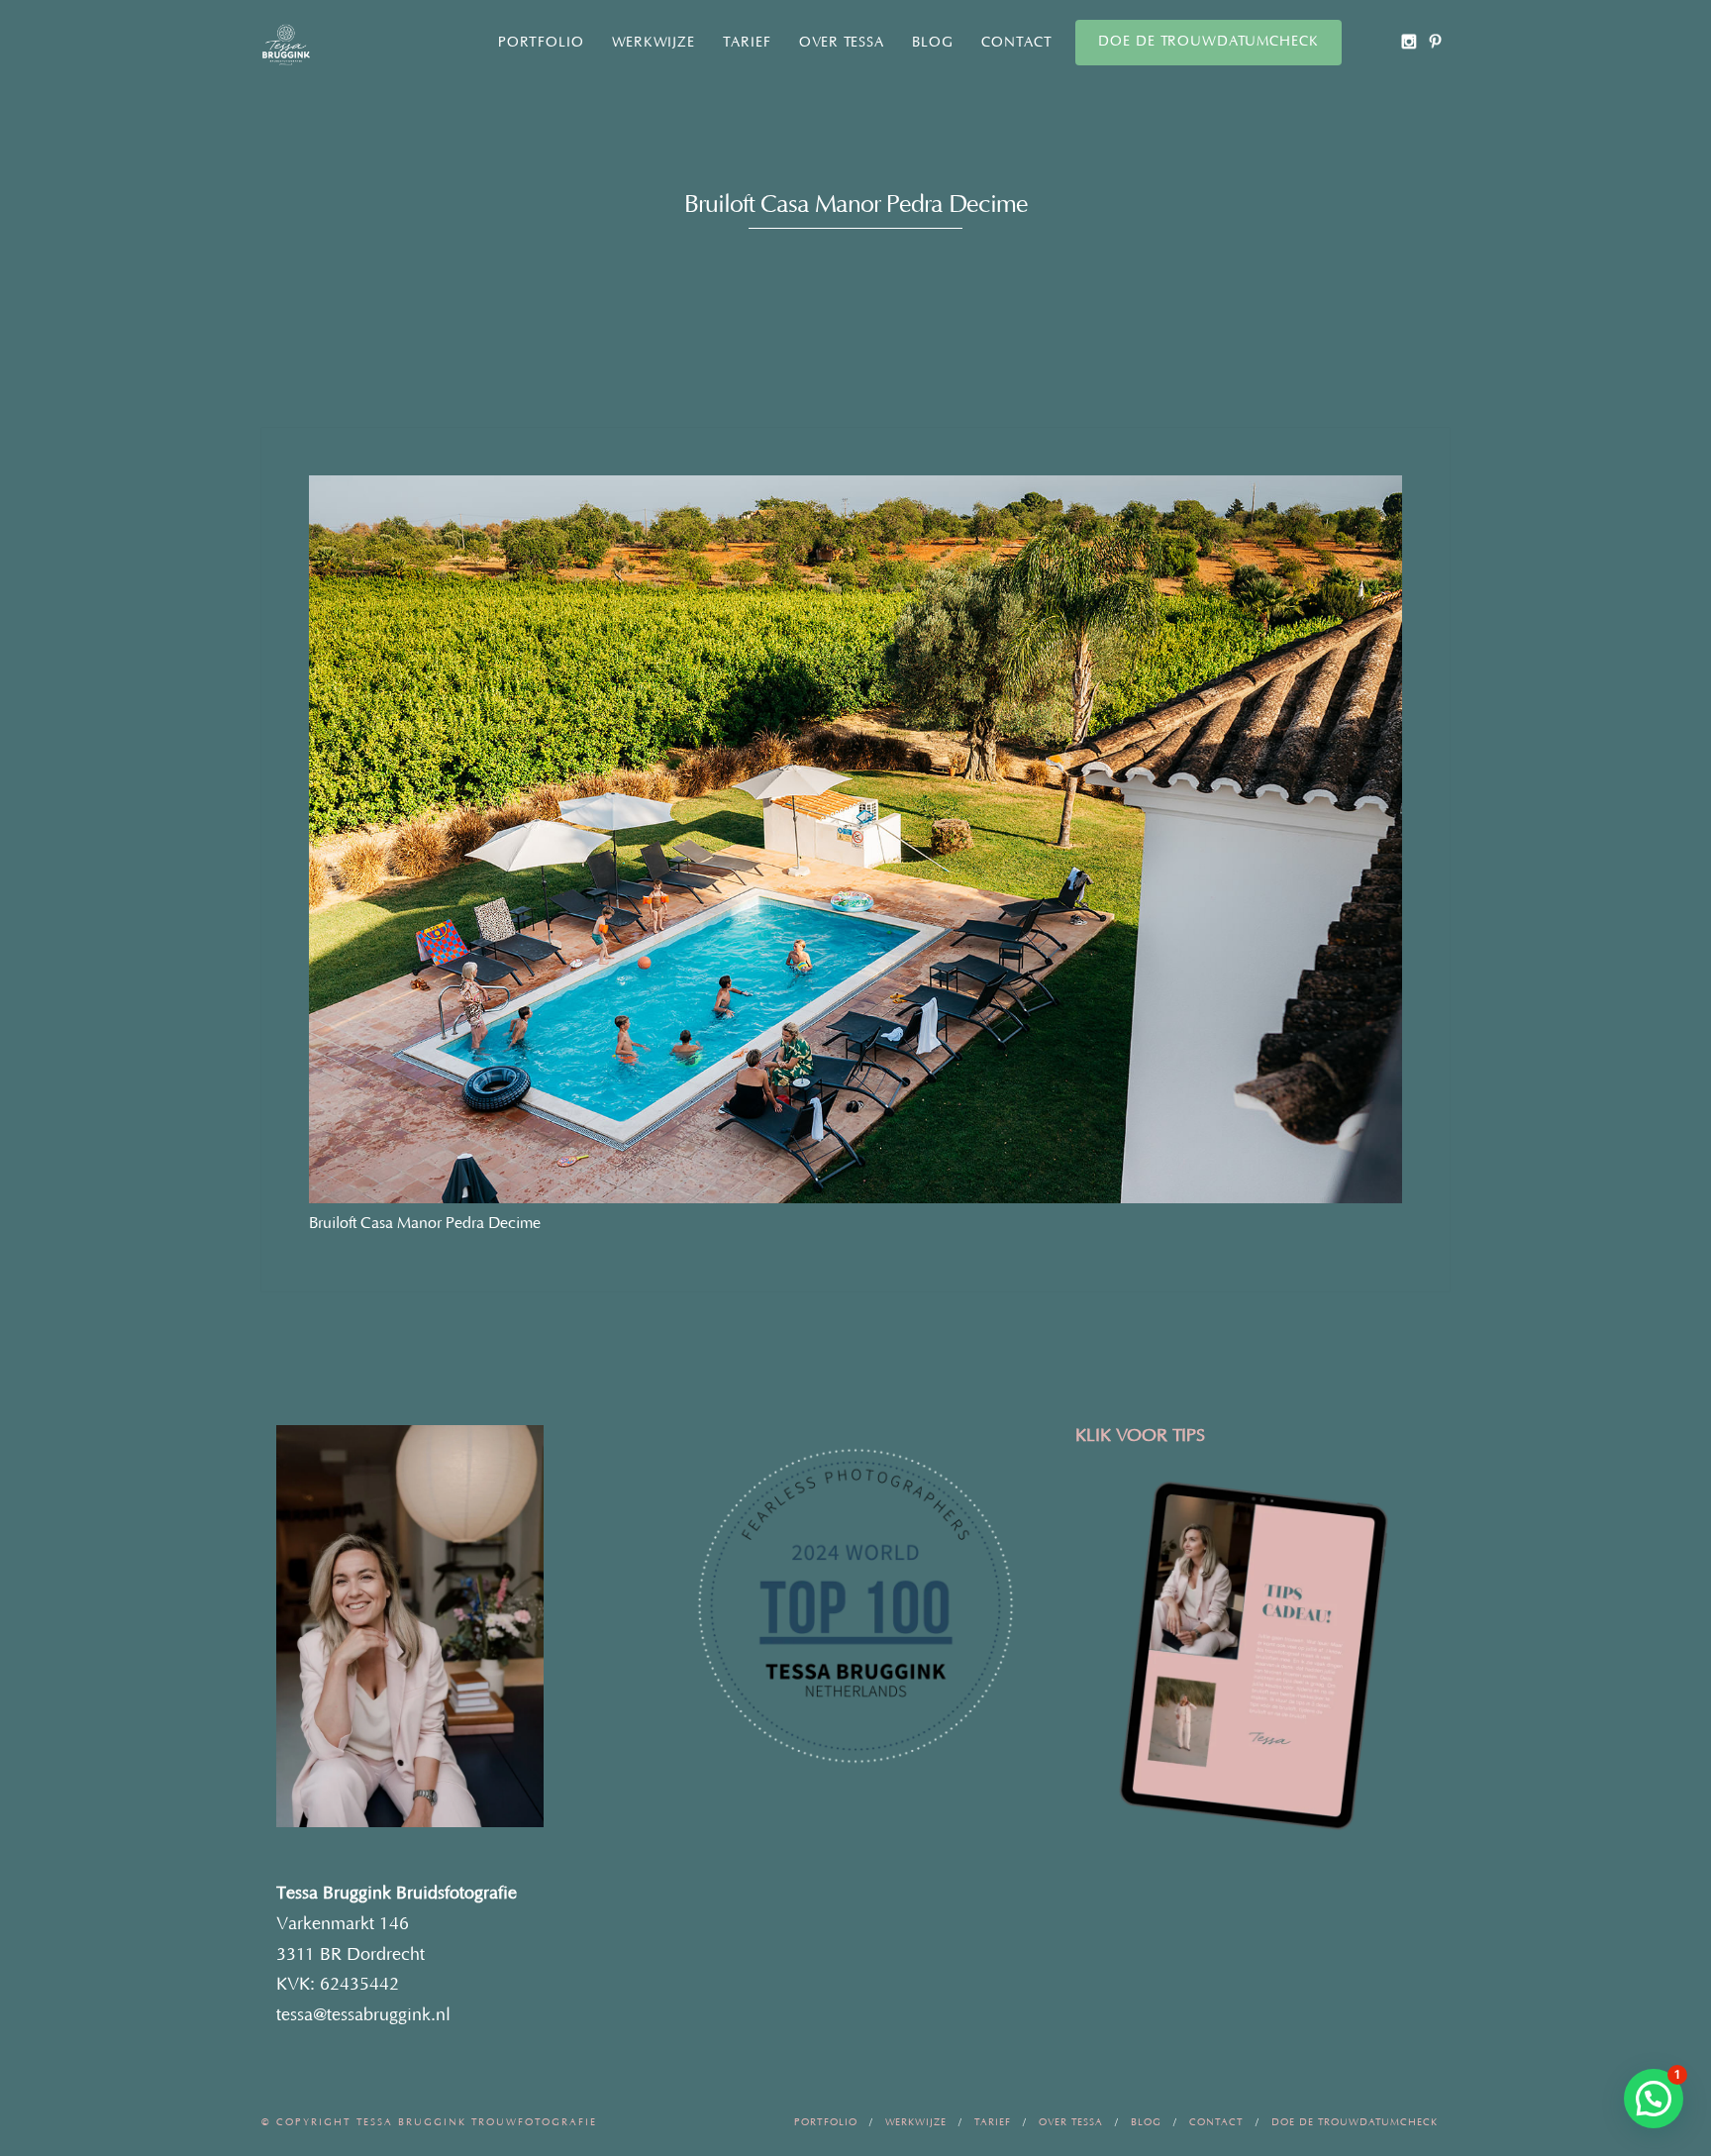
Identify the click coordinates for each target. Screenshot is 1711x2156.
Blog (933, 43)
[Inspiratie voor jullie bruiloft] (1435, 41)
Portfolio (541, 43)
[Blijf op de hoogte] (1409, 41)
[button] (1654, 2099)
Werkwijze (654, 43)
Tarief (747, 43)
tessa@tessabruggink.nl (363, 2015)
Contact (1017, 43)
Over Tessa (842, 43)
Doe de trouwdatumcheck (1208, 42)
